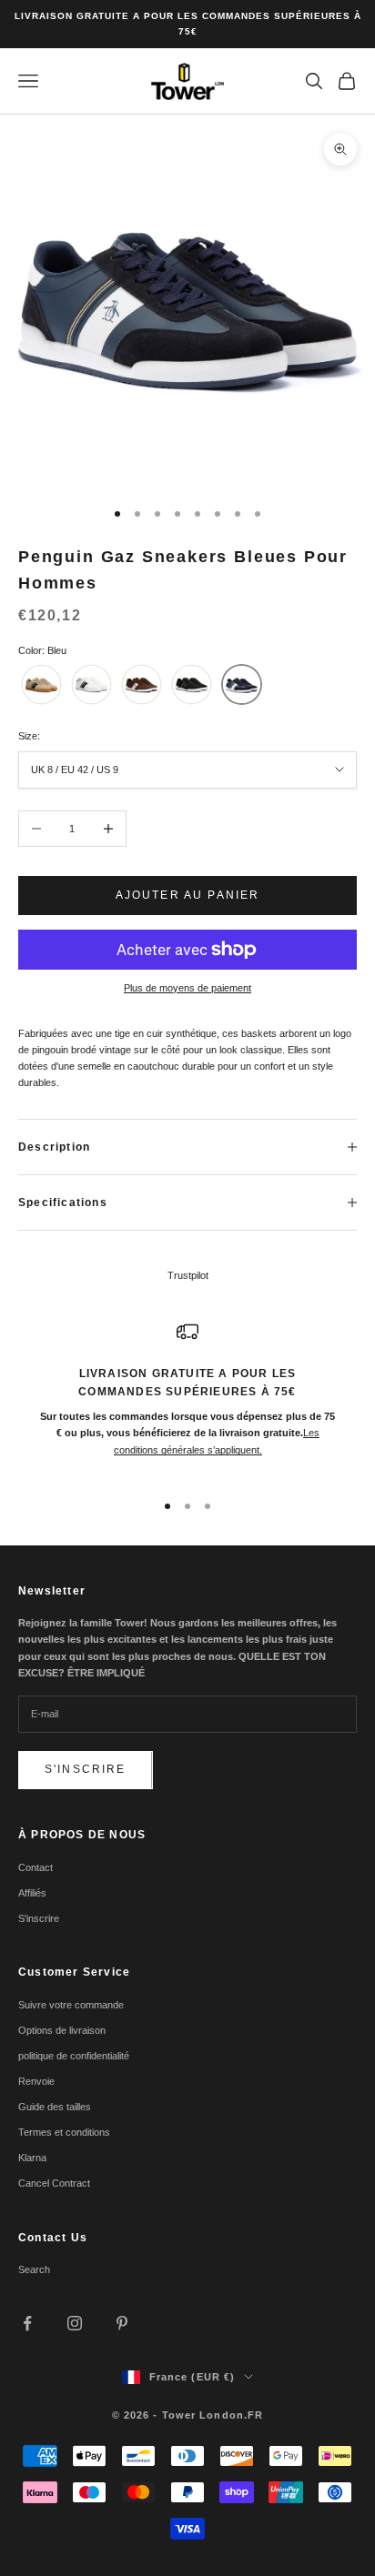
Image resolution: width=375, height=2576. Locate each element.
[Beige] (41, 684)
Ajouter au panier (188, 895)
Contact (35, 1867)
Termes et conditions (64, 2132)
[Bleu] (242, 684)
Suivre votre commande (71, 2005)
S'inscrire (86, 1769)
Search (34, 2269)
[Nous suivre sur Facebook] (27, 2323)
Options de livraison (62, 2030)
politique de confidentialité (74, 2056)
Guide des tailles (55, 2107)
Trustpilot (188, 1275)
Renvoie (36, 2081)
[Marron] (142, 684)
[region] (187, 1398)
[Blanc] (91, 684)
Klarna (32, 2158)
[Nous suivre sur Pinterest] (122, 2323)
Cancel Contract (54, 2183)
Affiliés (32, 1893)
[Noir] (192, 684)
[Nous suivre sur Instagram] (75, 2323)
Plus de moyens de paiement (187, 988)
